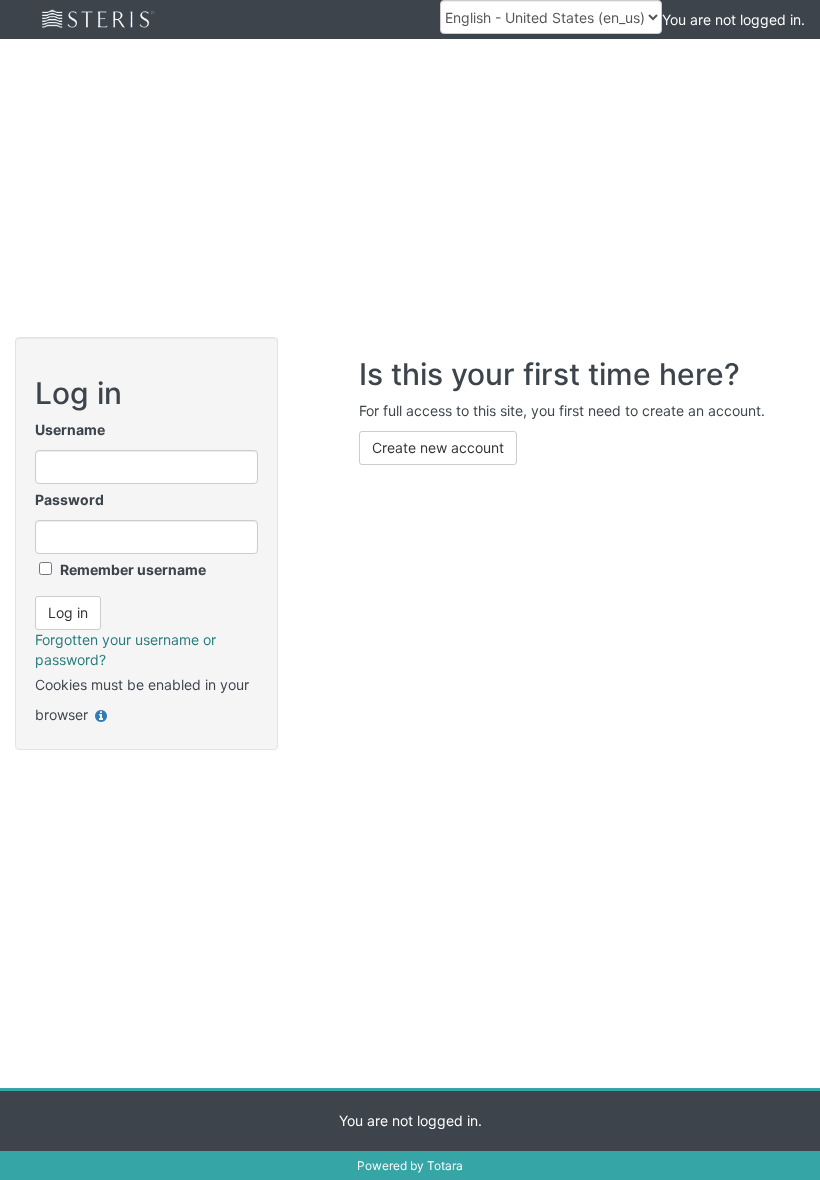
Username (70, 429)
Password (69, 499)
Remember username (133, 569)
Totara (445, 1165)
